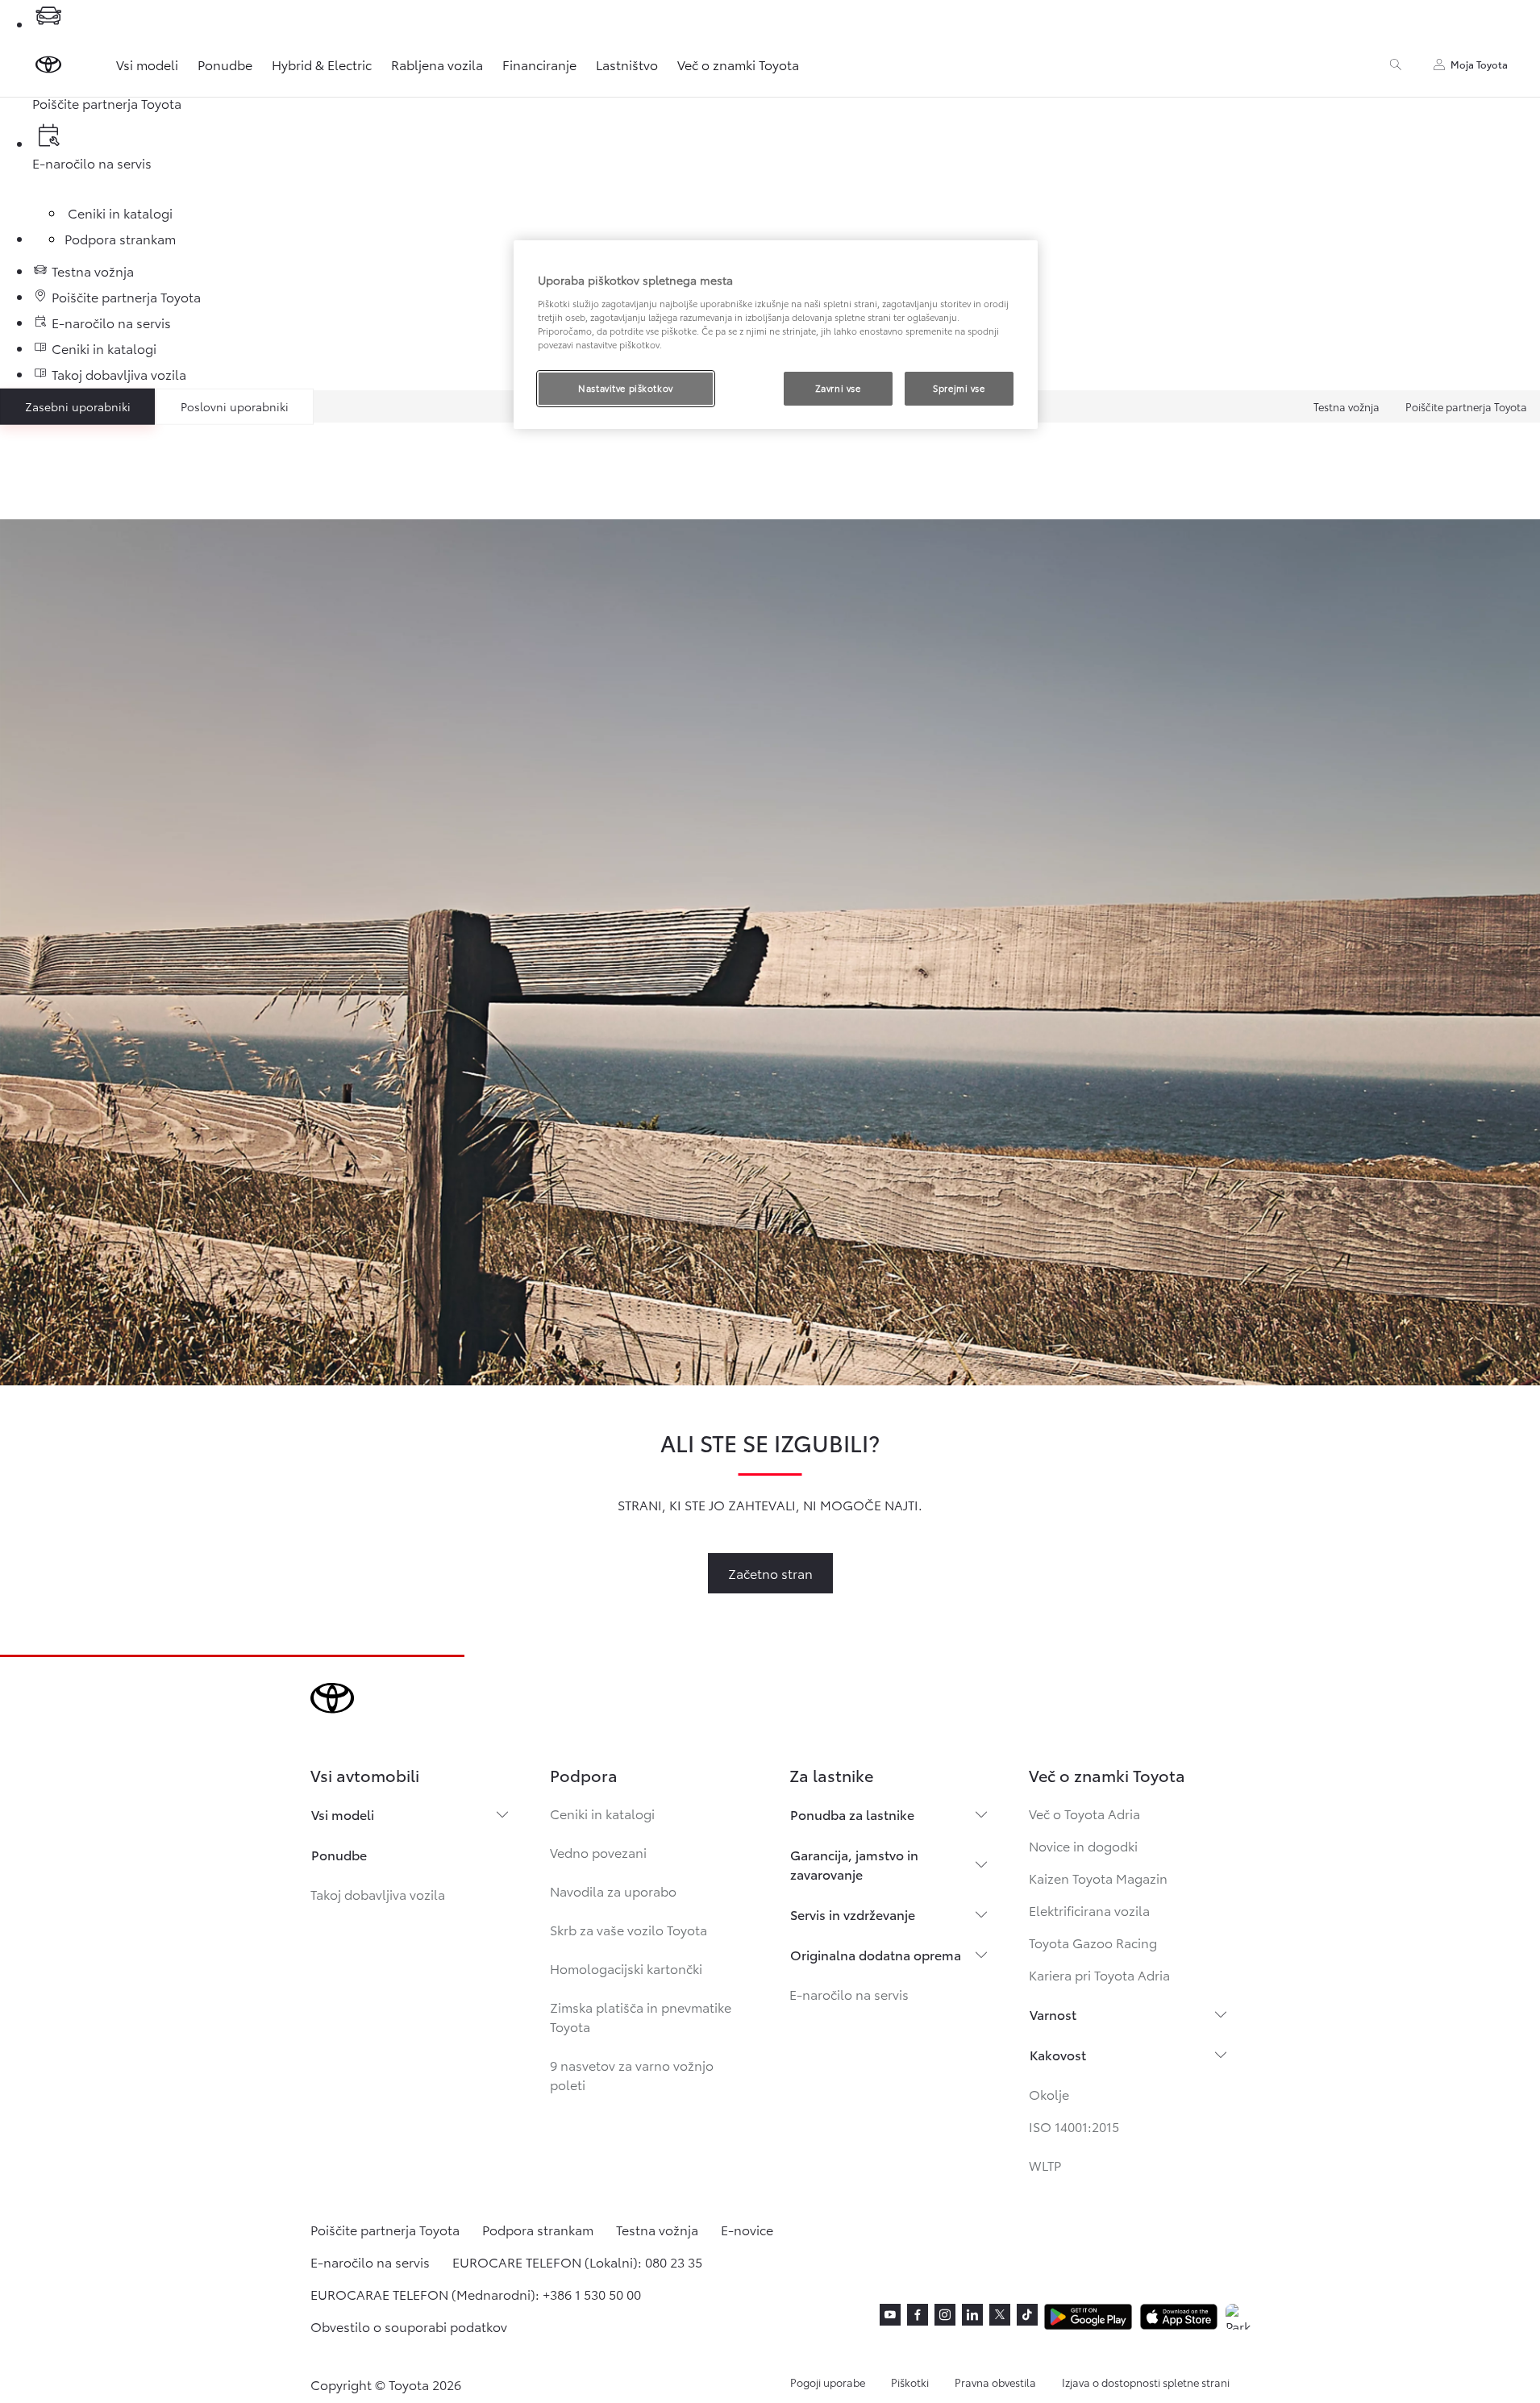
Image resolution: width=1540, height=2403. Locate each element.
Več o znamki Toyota (738, 64)
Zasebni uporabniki (78, 406)
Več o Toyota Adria (1084, 1813)
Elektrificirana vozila (1089, 1910)
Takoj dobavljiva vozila (378, 1894)
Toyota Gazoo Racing (1093, 1942)
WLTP (1045, 2165)
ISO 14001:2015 (1074, 2126)
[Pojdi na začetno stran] (48, 65)
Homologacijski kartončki (626, 1968)
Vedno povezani (598, 1852)
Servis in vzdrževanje (853, 1914)
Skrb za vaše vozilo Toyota (628, 1929)
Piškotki (910, 2382)
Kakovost (1058, 2054)
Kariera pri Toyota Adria (1099, 1974)
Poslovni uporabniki (235, 406)
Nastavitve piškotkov (625, 388)
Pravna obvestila (995, 2382)
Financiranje (539, 64)
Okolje (1049, 2094)
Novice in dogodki (1083, 1845)
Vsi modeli (147, 64)
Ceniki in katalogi (602, 1813)
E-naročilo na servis (849, 1994)
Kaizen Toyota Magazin (1098, 1878)
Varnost (1053, 2014)
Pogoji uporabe (828, 2382)
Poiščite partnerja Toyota (1466, 406)
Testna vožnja (1346, 406)
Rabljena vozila (437, 64)
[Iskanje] (1396, 65)
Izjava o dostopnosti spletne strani (1146, 2382)
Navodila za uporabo (613, 1891)
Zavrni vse (838, 388)
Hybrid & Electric (322, 64)
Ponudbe (225, 64)
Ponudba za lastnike (852, 1814)
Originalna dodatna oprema (876, 1954)
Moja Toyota (1479, 64)
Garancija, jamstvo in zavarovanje (854, 1864)
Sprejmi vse (959, 388)
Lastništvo (627, 64)
